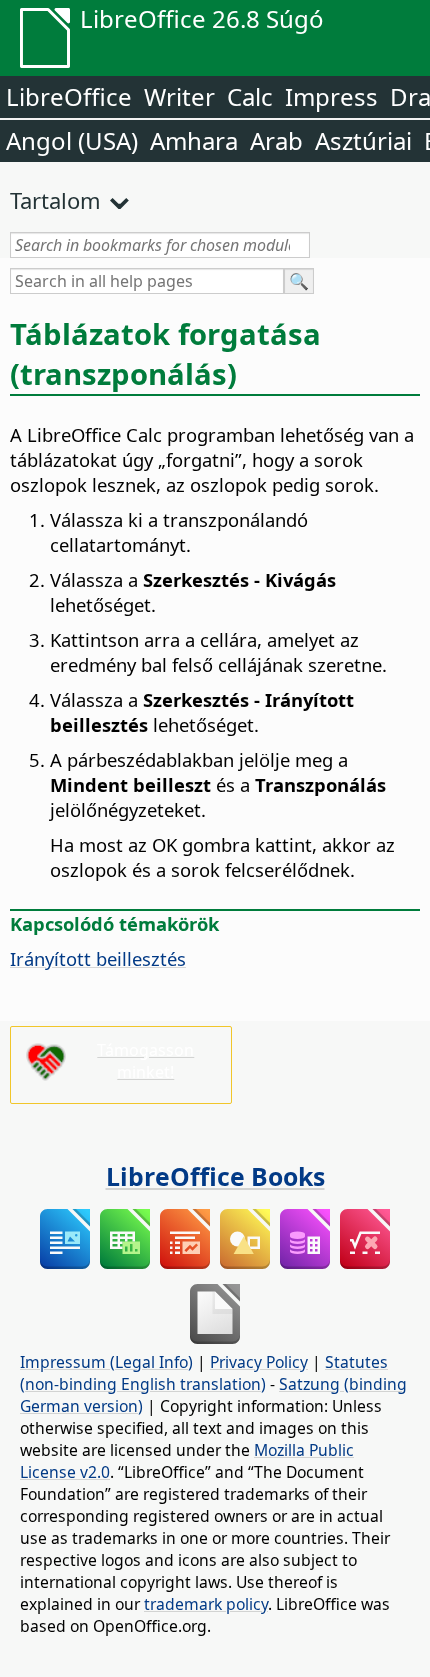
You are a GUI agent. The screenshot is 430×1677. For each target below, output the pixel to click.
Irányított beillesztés (98, 958)
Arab (276, 140)
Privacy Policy (259, 1362)
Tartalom (55, 200)
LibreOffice (69, 96)
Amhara (194, 140)
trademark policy (206, 1604)
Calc (250, 96)
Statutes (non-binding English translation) (204, 1373)
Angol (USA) (72, 140)
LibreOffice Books (215, 1176)
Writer (179, 96)
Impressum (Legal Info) (106, 1362)
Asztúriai (363, 140)
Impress (331, 96)
